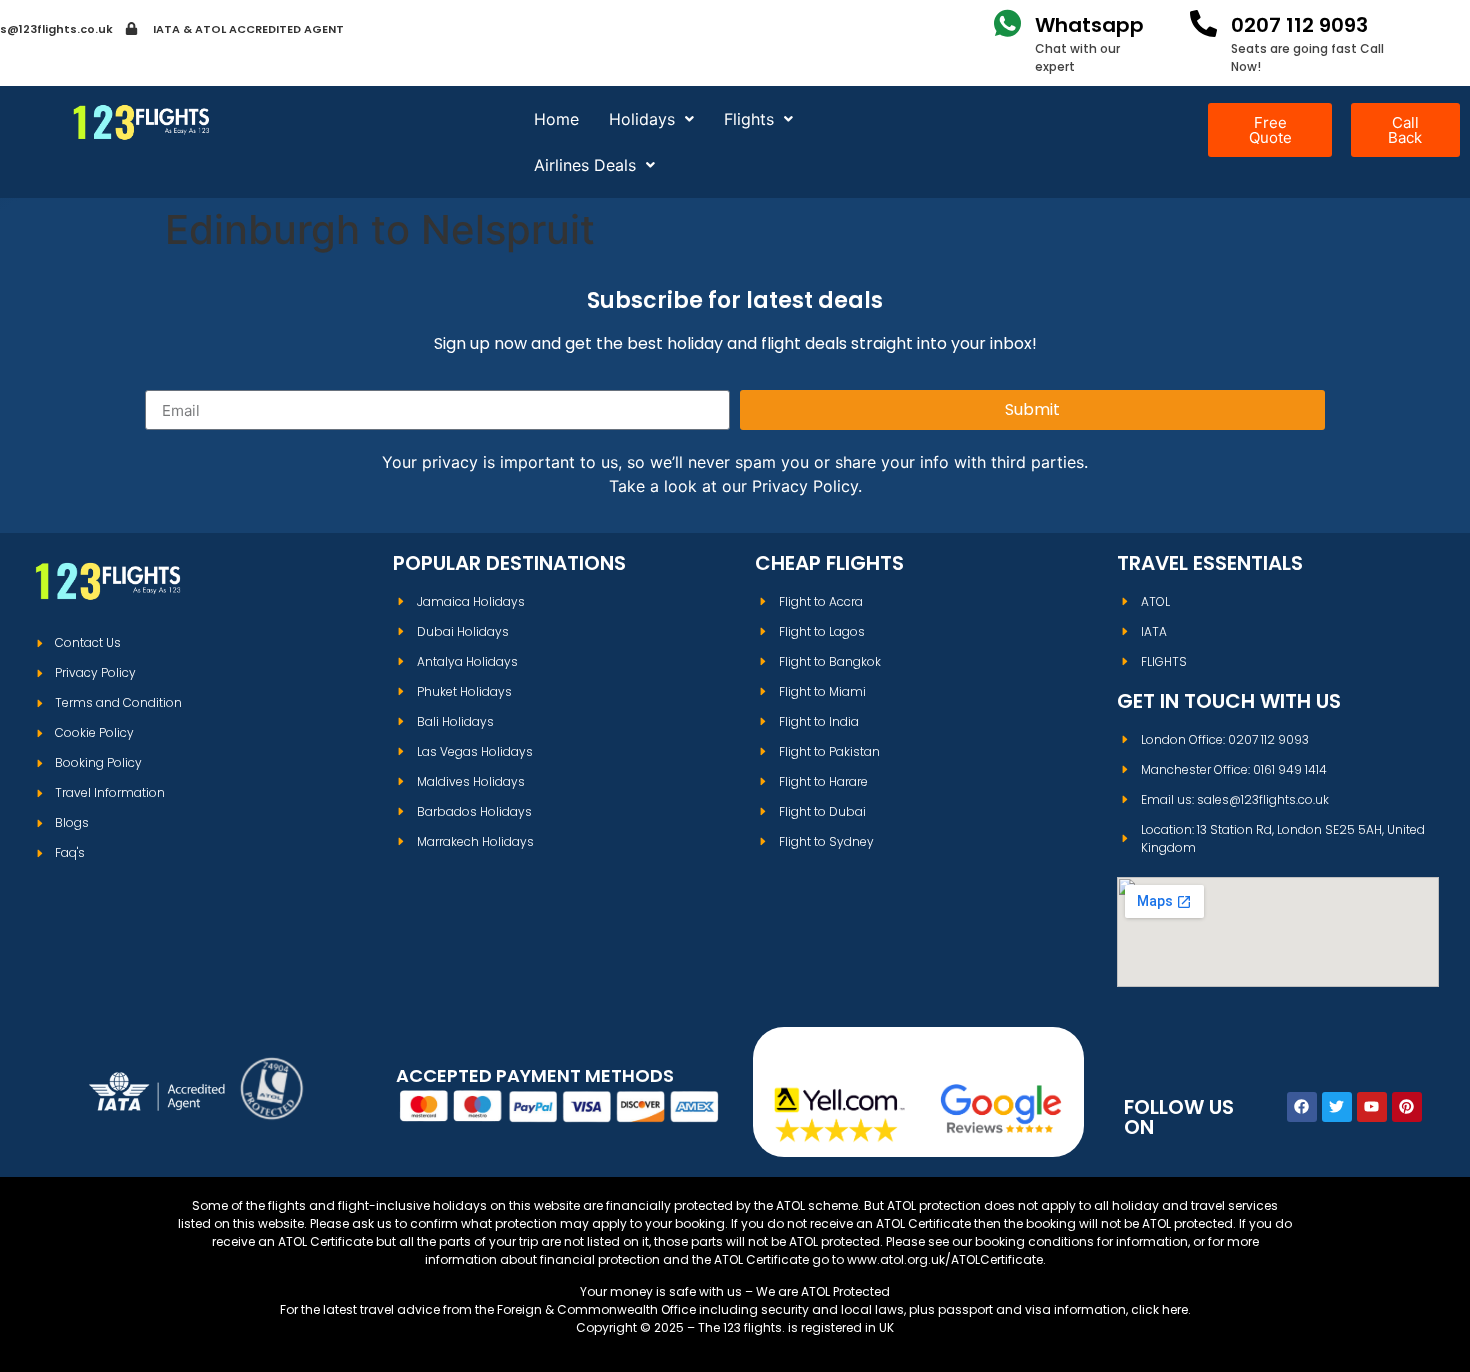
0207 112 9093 (1299, 25)
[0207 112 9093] (1203, 23)
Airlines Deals (585, 165)
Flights (749, 119)
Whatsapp (1089, 25)
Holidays (642, 119)
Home (556, 119)
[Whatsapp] (1007, 23)
